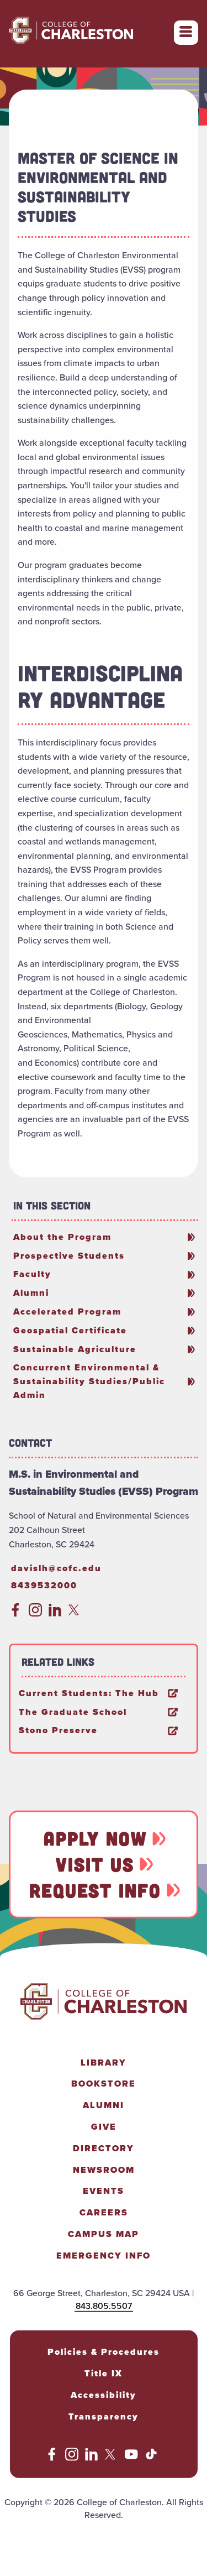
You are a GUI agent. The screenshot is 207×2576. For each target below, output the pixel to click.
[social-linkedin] (55, 1613)
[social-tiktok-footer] (151, 2457)
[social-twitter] (75, 1613)
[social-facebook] (15, 1613)
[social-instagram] (35, 1613)
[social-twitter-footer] (112, 2457)
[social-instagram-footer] (72, 2457)
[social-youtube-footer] (131, 2457)
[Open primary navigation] (186, 33)
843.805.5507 (104, 2305)
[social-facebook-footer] (52, 2457)
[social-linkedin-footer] (92, 2457)
